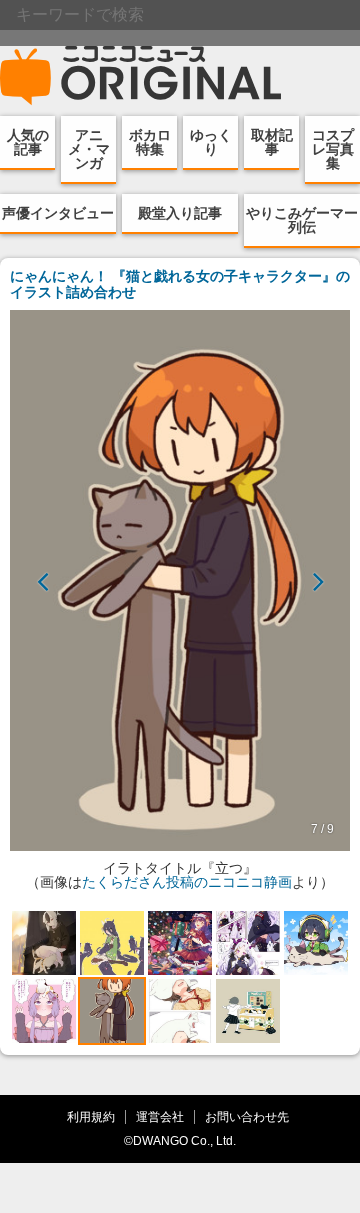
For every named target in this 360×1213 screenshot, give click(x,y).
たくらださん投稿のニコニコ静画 (187, 882)
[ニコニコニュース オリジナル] (141, 76)
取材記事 (272, 142)
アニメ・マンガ (89, 149)
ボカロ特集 (150, 142)
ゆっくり (211, 142)
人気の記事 (28, 142)
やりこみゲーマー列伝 (302, 220)
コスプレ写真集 (333, 149)
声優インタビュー (58, 213)
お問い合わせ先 (247, 1116)
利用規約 (91, 1116)
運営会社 (160, 1116)
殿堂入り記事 (180, 213)
